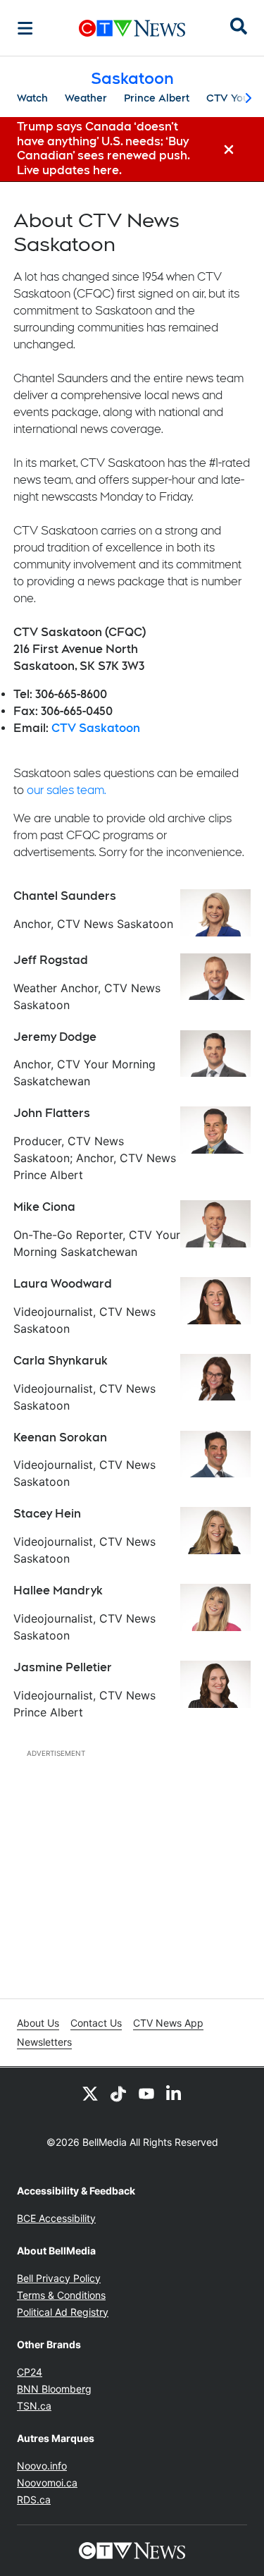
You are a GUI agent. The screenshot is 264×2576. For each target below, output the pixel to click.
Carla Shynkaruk (61, 1361)
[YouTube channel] (146, 2093)
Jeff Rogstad (51, 960)
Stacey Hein (47, 1514)
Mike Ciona (44, 1207)
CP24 (30, 2372)
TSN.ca (34, 2406)
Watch (32, 98)
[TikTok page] (118, 2093)
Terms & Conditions (61, 2295)
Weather (86, 98)
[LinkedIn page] (175, 2093)
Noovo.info (42, 2466)
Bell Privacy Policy (59, 2278)
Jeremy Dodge (55, 1037)
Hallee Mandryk (58, 1591)
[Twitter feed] (90, 2093)
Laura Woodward (63, 1284)
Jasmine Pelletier (63, 1667)
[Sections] (25, 28)
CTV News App (168, 2023)
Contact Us (96, 2023)
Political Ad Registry (63, 2312)
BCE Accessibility (56, 2218)
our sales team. (67, 790)
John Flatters (52, 1113)
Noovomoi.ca (47, 2483)
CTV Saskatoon (96, 728)
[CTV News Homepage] (132, 28)
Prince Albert (157, 98)
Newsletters (44, 2042)
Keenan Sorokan (60, 1437)
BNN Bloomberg (54, 2389)
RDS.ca (34, 2499)
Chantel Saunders (65, 896)
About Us (38, 2023)
